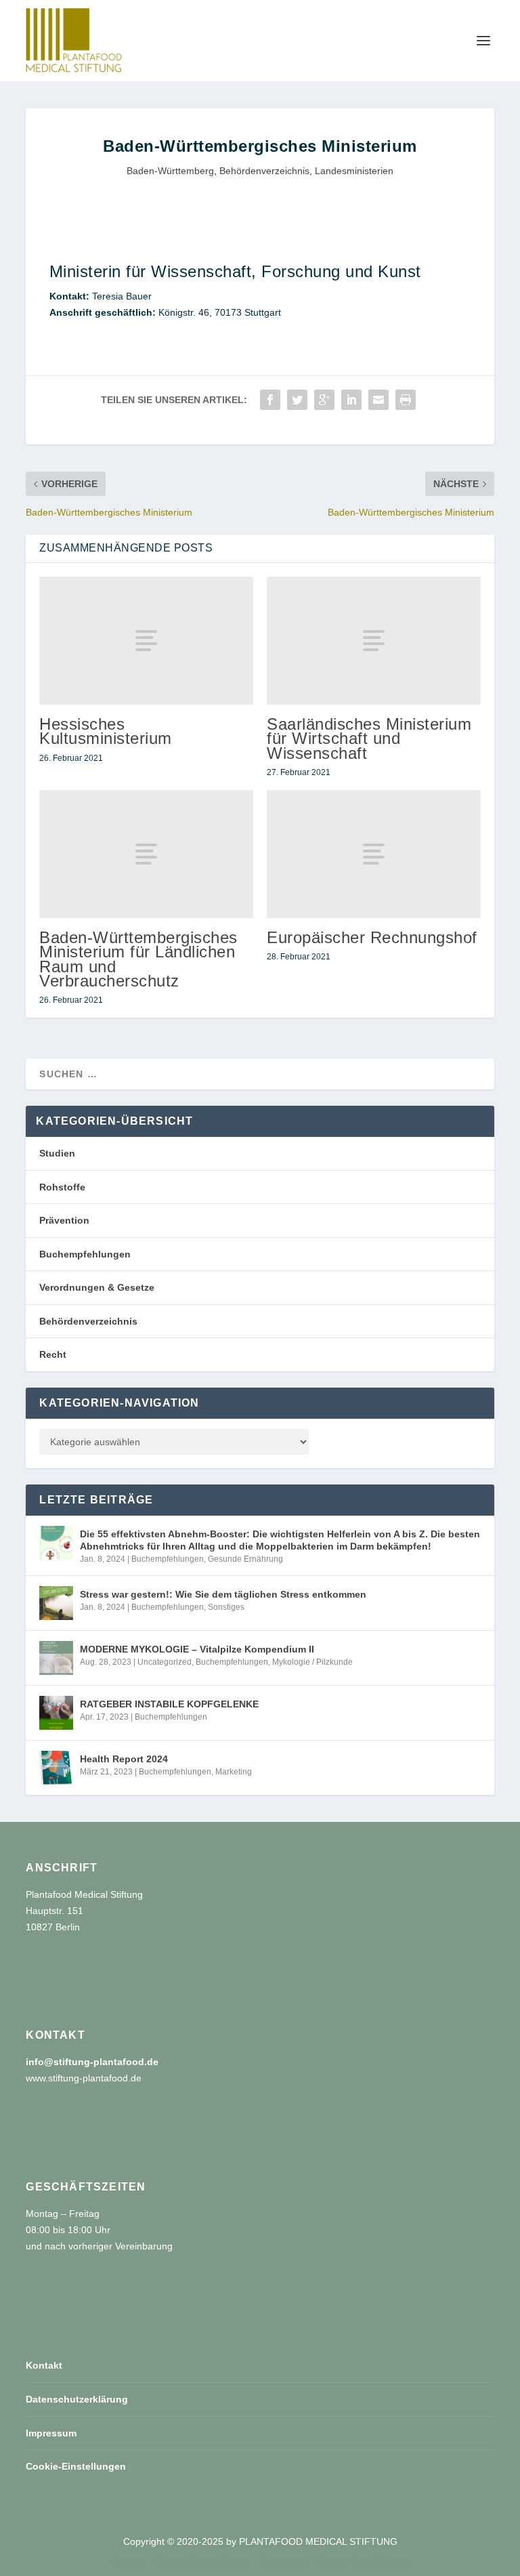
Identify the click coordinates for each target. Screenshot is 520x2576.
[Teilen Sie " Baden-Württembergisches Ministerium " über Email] (378, 400)
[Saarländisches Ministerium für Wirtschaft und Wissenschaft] (374, 641)
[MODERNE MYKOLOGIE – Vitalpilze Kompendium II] (56, 1658)
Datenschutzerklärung (77, 2399)
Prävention (64, 1220)
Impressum (51, 2433)
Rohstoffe (62, 1187)
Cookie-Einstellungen (76, 2466)
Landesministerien (354, 171)
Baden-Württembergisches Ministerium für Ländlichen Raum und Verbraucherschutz (138, 959)
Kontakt (44, 2365)
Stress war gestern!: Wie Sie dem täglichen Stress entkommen (223, 1594)
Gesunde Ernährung (245, 1559)
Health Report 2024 (124, 1759)
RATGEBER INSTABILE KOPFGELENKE (169, 1704)
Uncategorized (165, 1662)
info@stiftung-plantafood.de (92, 2062)
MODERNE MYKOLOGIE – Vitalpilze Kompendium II (197, 1649)
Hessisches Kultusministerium (106, 731)
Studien (57, 1153)
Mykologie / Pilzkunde (312, 1662)
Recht (53, 1354)
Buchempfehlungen (85, 1254)
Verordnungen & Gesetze (97, 1287)
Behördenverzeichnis (264, 171)
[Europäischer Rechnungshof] (374, 854)
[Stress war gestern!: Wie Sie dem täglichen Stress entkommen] (56, 1603)
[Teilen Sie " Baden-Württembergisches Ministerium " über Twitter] (297, 400)
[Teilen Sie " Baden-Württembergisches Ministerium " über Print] (406, 400)
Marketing (234, 1772)
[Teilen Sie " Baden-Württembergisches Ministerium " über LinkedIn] (351, 400)
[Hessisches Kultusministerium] (146, 641)
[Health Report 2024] (56, 1768)
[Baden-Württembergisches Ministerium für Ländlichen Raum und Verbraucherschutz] (146, 854)
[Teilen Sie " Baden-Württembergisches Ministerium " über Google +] (324, 400)
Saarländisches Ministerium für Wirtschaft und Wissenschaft (369, 738)
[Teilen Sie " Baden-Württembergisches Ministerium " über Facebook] (270, 400)
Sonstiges (226, 1607)
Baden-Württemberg (170, 171)
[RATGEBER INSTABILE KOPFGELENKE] (56, 1713)
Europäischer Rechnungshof (372, 937)
